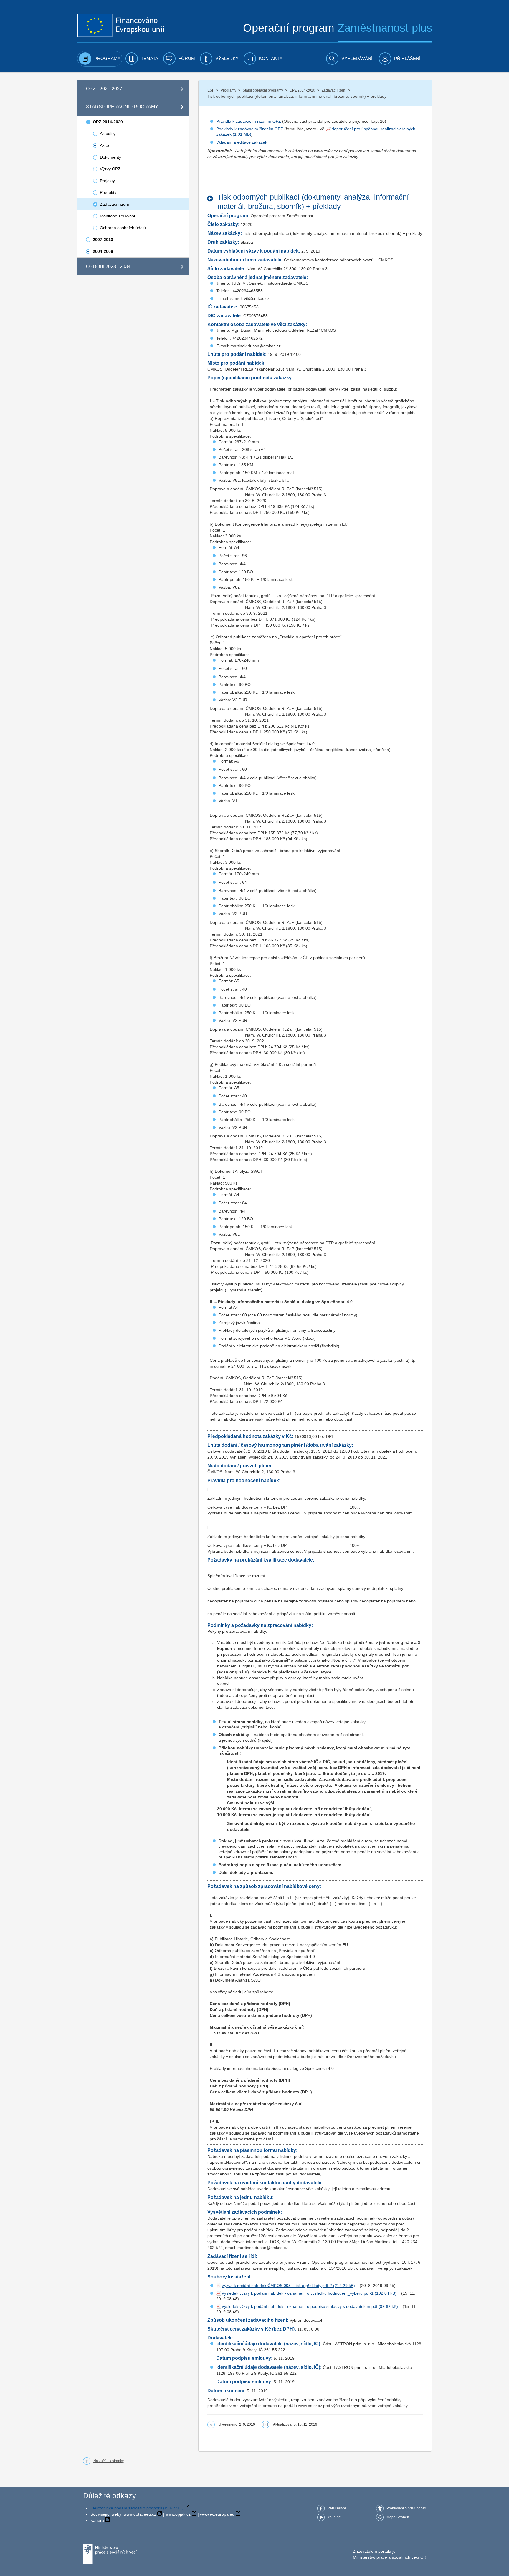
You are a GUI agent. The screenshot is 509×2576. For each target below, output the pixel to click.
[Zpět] (212, 199)
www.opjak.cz (178, 2514)
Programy (228, 90)
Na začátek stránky (109, 2461)
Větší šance (337, 2508)
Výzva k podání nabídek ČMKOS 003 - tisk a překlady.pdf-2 (277, 2286)
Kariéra (97, 2520)
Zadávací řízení (334, 90)
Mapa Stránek (398, 2517)
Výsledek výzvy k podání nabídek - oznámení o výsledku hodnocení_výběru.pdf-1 (298, 2293)
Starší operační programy (263, 90)
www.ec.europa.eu (217, 2514)
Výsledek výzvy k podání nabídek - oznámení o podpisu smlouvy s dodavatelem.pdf (299, 2306)
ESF (211, 90)
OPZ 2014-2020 (302, 90)
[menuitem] (100, 59)
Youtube (334, 2517)
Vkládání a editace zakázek (242, 142)
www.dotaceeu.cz (140, 2514)
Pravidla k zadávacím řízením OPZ (249, 121)
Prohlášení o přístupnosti (406, 2508)
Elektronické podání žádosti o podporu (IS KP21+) (137, 2508)
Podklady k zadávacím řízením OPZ (250, 129)
